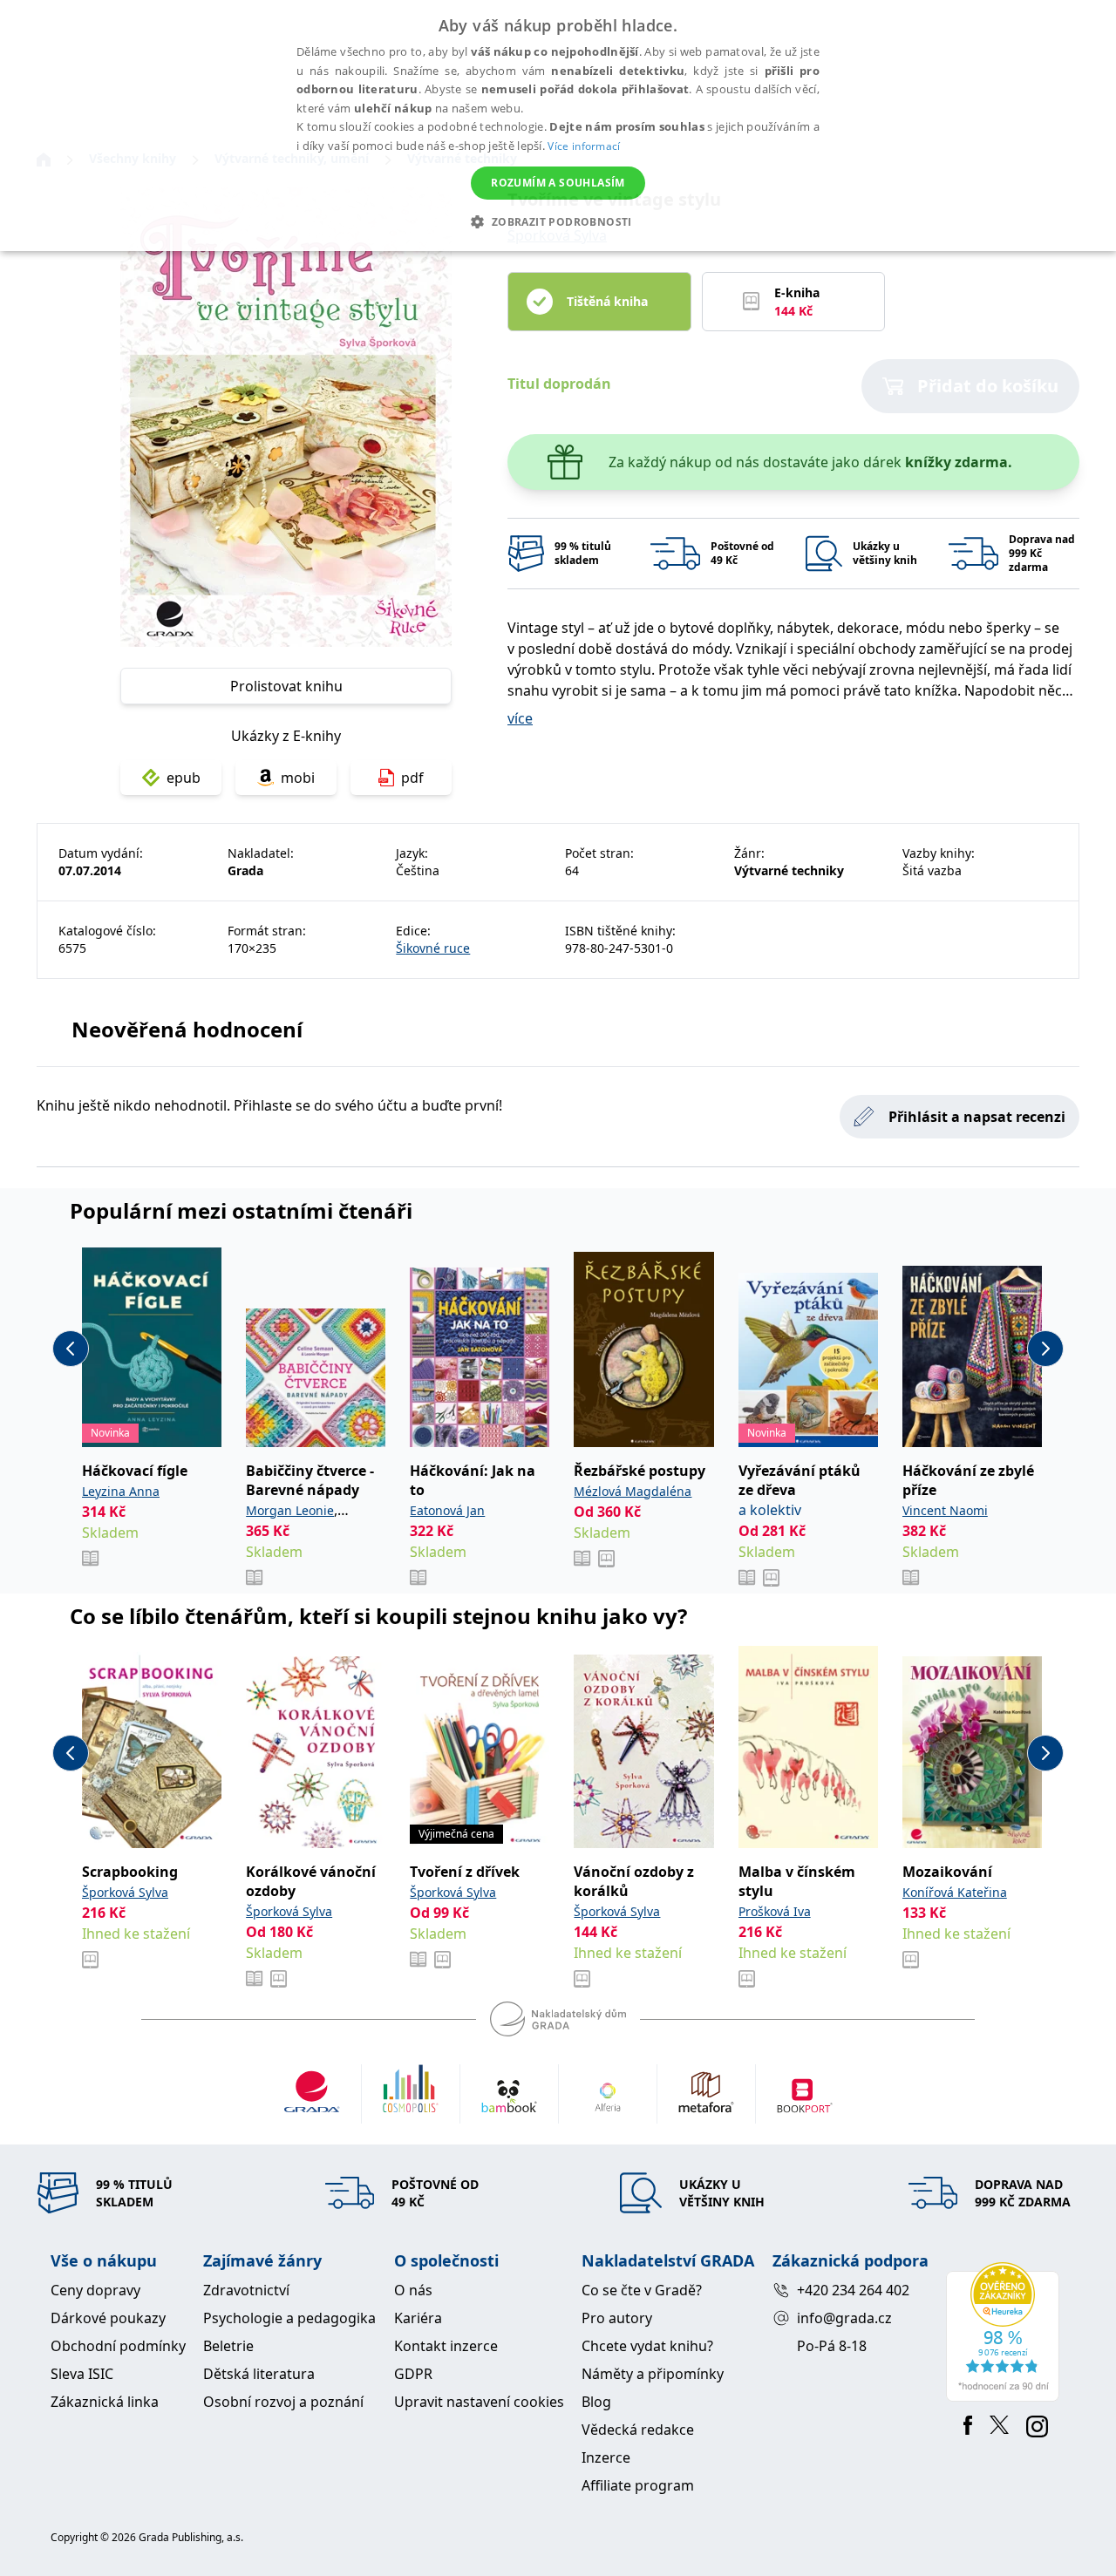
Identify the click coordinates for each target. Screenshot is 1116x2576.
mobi (298, 778)
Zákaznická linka (105, 2402)
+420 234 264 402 (853, 2290)
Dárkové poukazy (108, 2318)
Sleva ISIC (82, 2374)
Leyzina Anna (121, 1491)
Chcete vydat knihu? (647, 2346)
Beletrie (228, 2346)
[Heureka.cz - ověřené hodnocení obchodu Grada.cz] (1006, 2332)
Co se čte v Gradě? (642, 2290)
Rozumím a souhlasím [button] (558, 183)
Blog (596, 2402)
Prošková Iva (775, 1911)
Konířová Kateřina (955, 1892)
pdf (412, 778)
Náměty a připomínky (653, 2374)
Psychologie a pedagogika (289, 2318)
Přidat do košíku (988, 386)
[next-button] (1045, 1349)
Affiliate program (638, 2485)
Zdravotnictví (246, 2290)
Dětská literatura (259, 2374)
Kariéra (418, 2318)
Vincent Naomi (945, 1510)
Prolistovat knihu (286, 686)
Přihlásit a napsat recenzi (977, 1117)
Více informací (584, 146)
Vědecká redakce (638, 2430)
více (520, 718)
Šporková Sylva (125, 1892)
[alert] (558, 126)
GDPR (413, 2374)
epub (184, 778)
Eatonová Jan (447, 1510)
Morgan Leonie (290, 1510)
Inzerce (606, 2457)
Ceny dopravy (95, 2290)
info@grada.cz (844, 2318)
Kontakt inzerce (446, 2346)
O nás (413, 2290)
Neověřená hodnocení (187, 1029)
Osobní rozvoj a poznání (283, 2402)
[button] (558, 221)
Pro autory (617, 2318)
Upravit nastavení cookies (479, 2402)
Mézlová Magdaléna (633, 1491)
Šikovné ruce (433, 948)
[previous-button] (71, 1349)
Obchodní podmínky (118, 2346)
